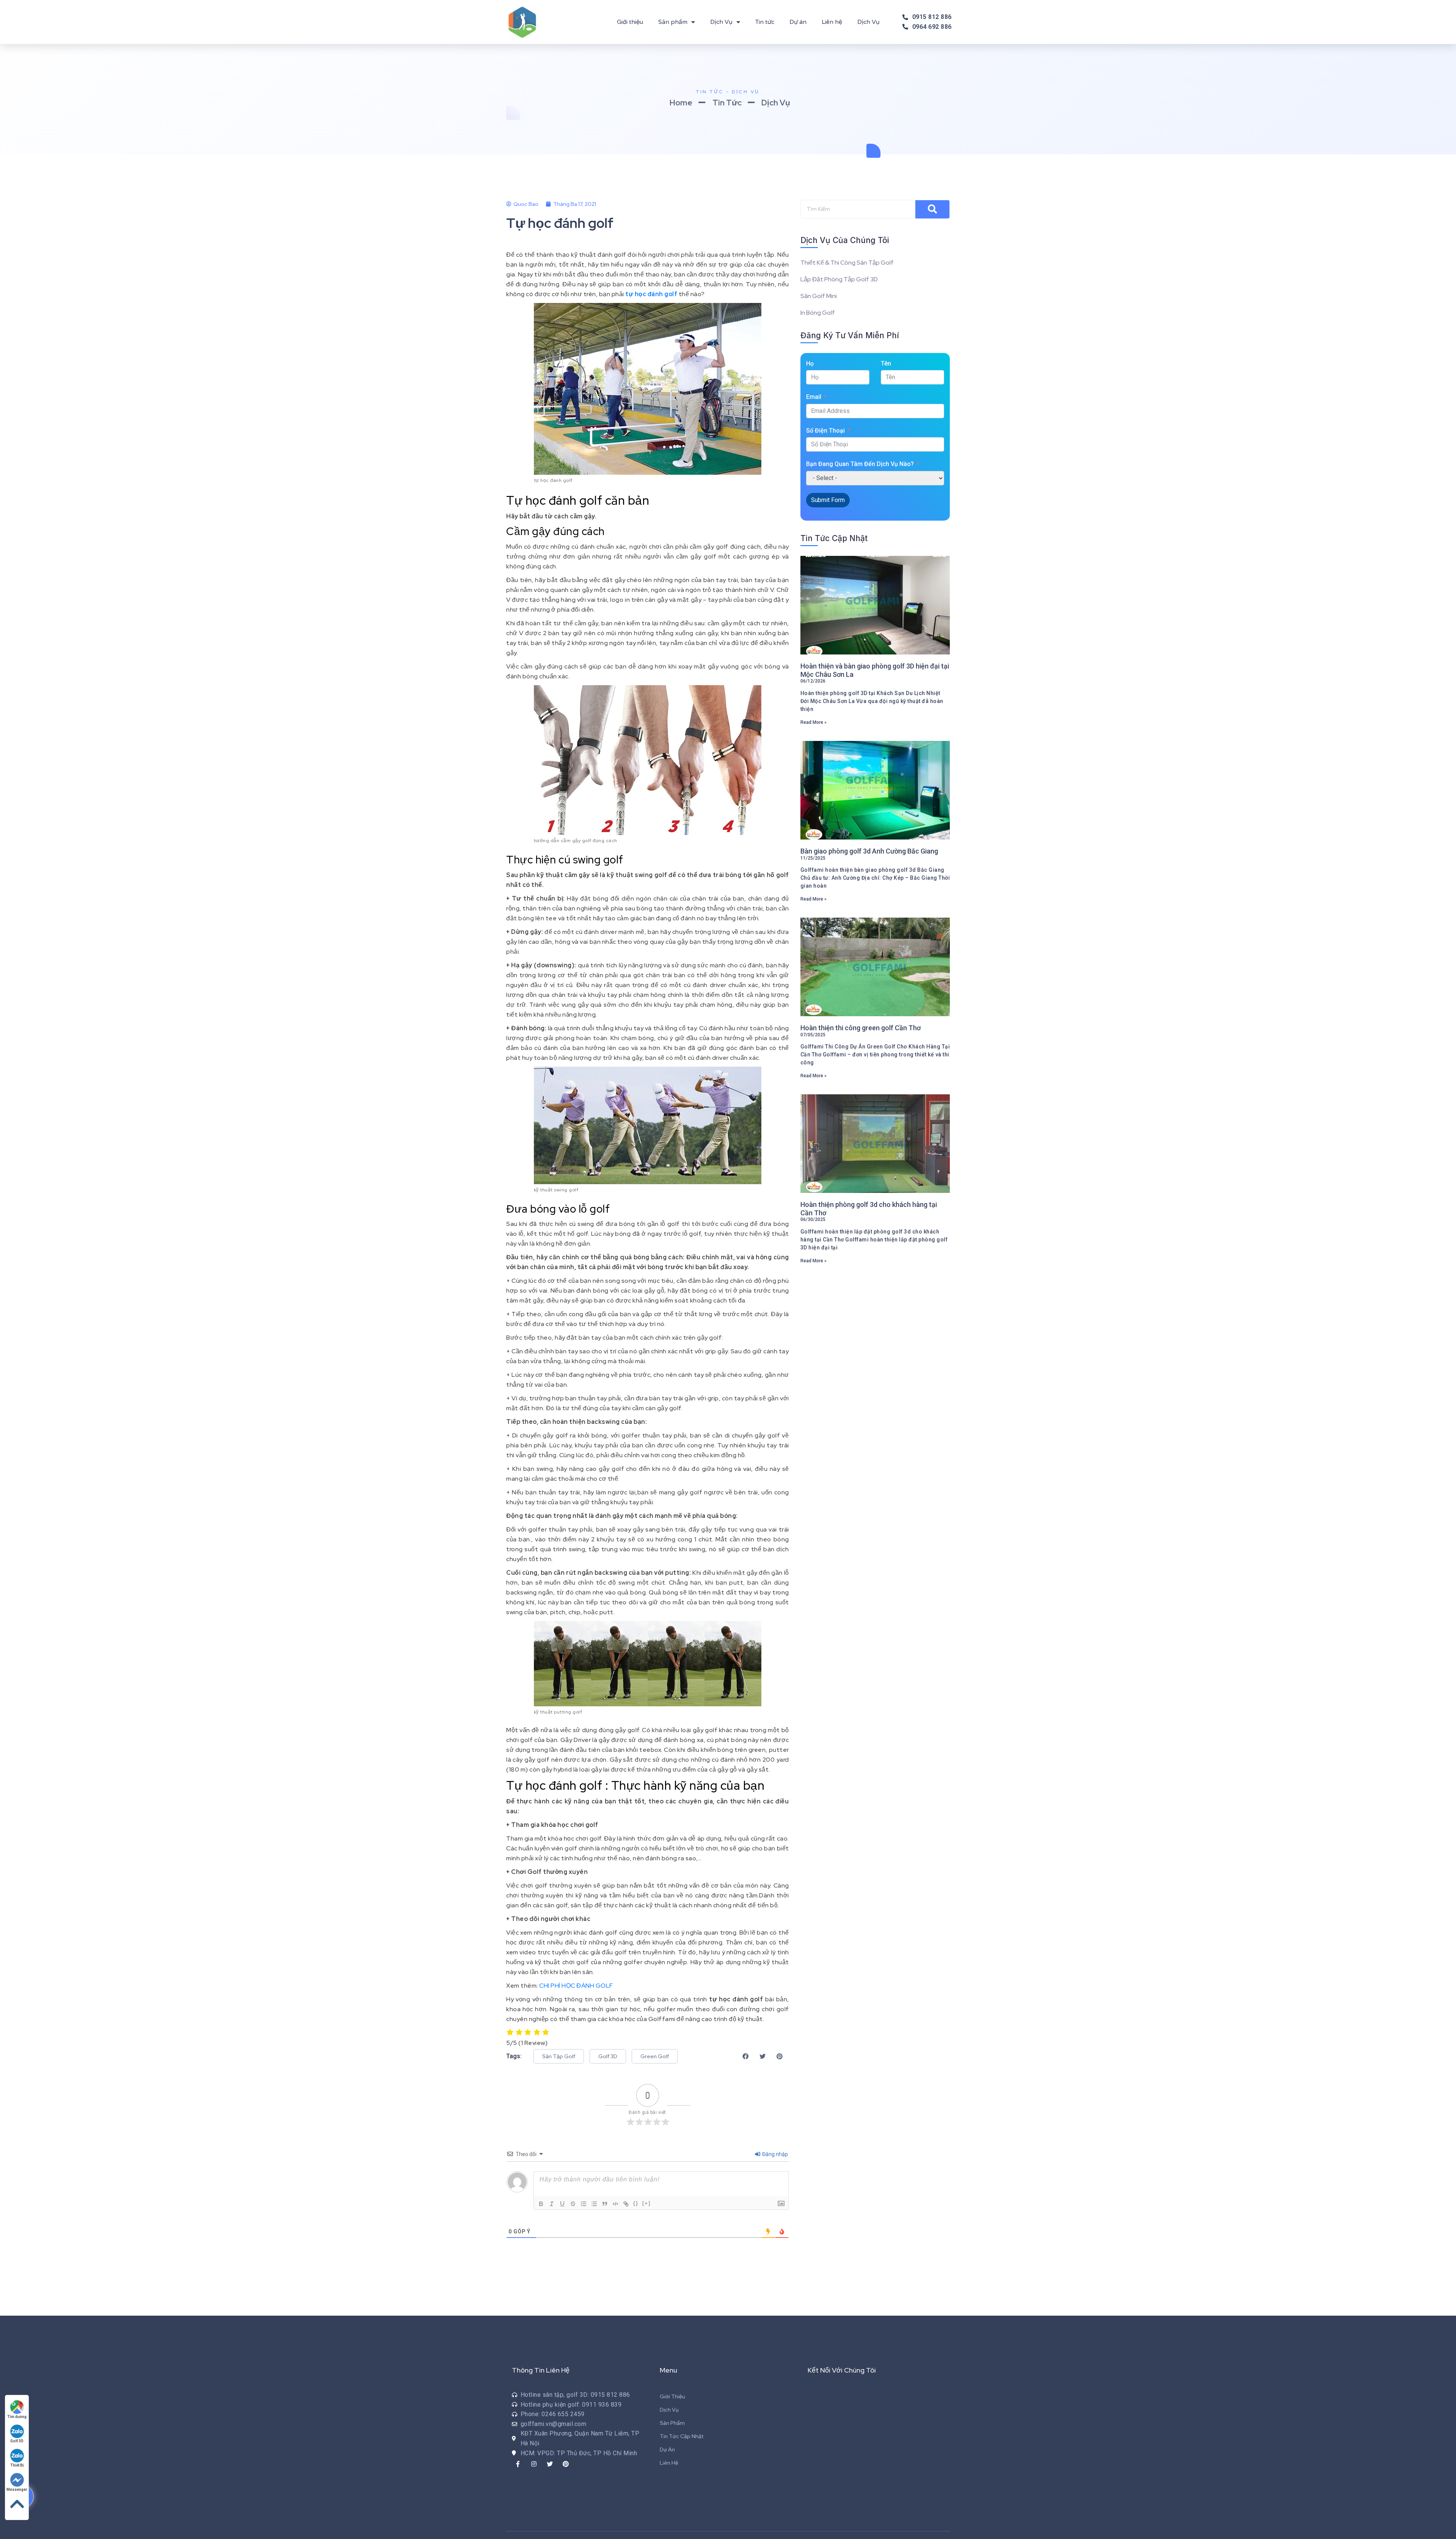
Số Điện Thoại (825, 431)
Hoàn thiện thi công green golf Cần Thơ (861, 1028)
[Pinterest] (566, 2464)
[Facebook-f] (518, 2464)
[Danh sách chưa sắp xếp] (594, 2204)
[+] (646, 2203)
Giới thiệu (630, 22)
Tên (886, 363)
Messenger (17, 2490)
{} (636, 2203)
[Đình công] (573, 2204)
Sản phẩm (673, 22)
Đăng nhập (774, 2154)
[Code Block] (615, 2204)
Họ (810, 363)
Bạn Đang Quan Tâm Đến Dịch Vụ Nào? (860, 464)
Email (814, 397)
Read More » (814, 722)
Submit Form (828, 500)
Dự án (798, 22)
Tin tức (765, 22)
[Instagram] (534, 2464)
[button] (559, 2056)
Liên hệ (832, 22)
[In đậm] (541, 2204)
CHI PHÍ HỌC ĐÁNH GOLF (576, 1986)
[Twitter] (550, 2464)
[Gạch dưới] (562, 2204)
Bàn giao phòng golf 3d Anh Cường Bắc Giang (869, 851)
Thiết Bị (17, 2465)
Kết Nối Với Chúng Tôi (842, 2370)
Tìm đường (17, 2417)
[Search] (932, 209)
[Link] (626, 2204)
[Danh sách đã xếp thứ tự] (584, 2204)
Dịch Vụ (721, 22)
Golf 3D (17, 2441)
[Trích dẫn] (605, 2204)
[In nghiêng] (552, 2204)
